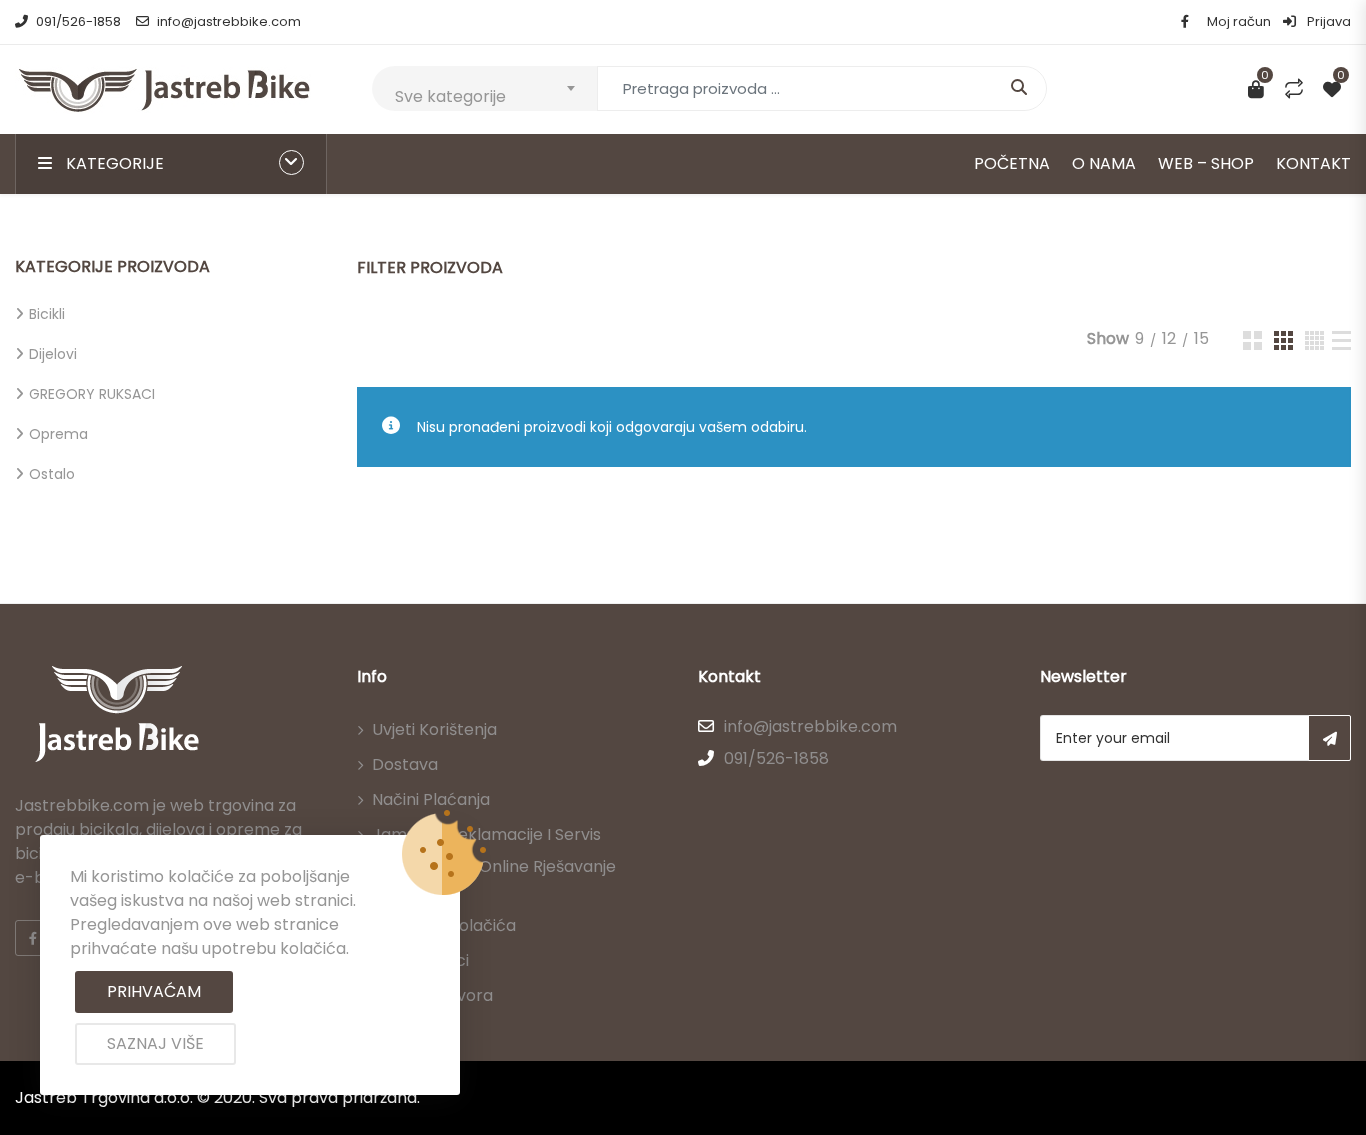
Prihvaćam (154, 991)
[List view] (1341, 340)
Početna (1012, 163)
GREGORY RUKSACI (92, 394)
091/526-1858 (78, 21)
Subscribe (1329, 738)
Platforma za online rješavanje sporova (494, 878)
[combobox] (484, 88)
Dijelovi (53, 354)
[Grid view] (1252, 340)
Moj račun (1239, 21)
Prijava (1327, 21)
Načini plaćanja (431, 799)
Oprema (58, 434)
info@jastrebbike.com (229, 21)
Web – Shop (1206, 163)
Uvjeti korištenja (434, 729)
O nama (1104, 163)
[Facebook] (33, 938)
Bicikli (47, 314)
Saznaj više (155, 1043)
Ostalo (52, 474)
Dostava (405, 764)
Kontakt (1313, 163)
